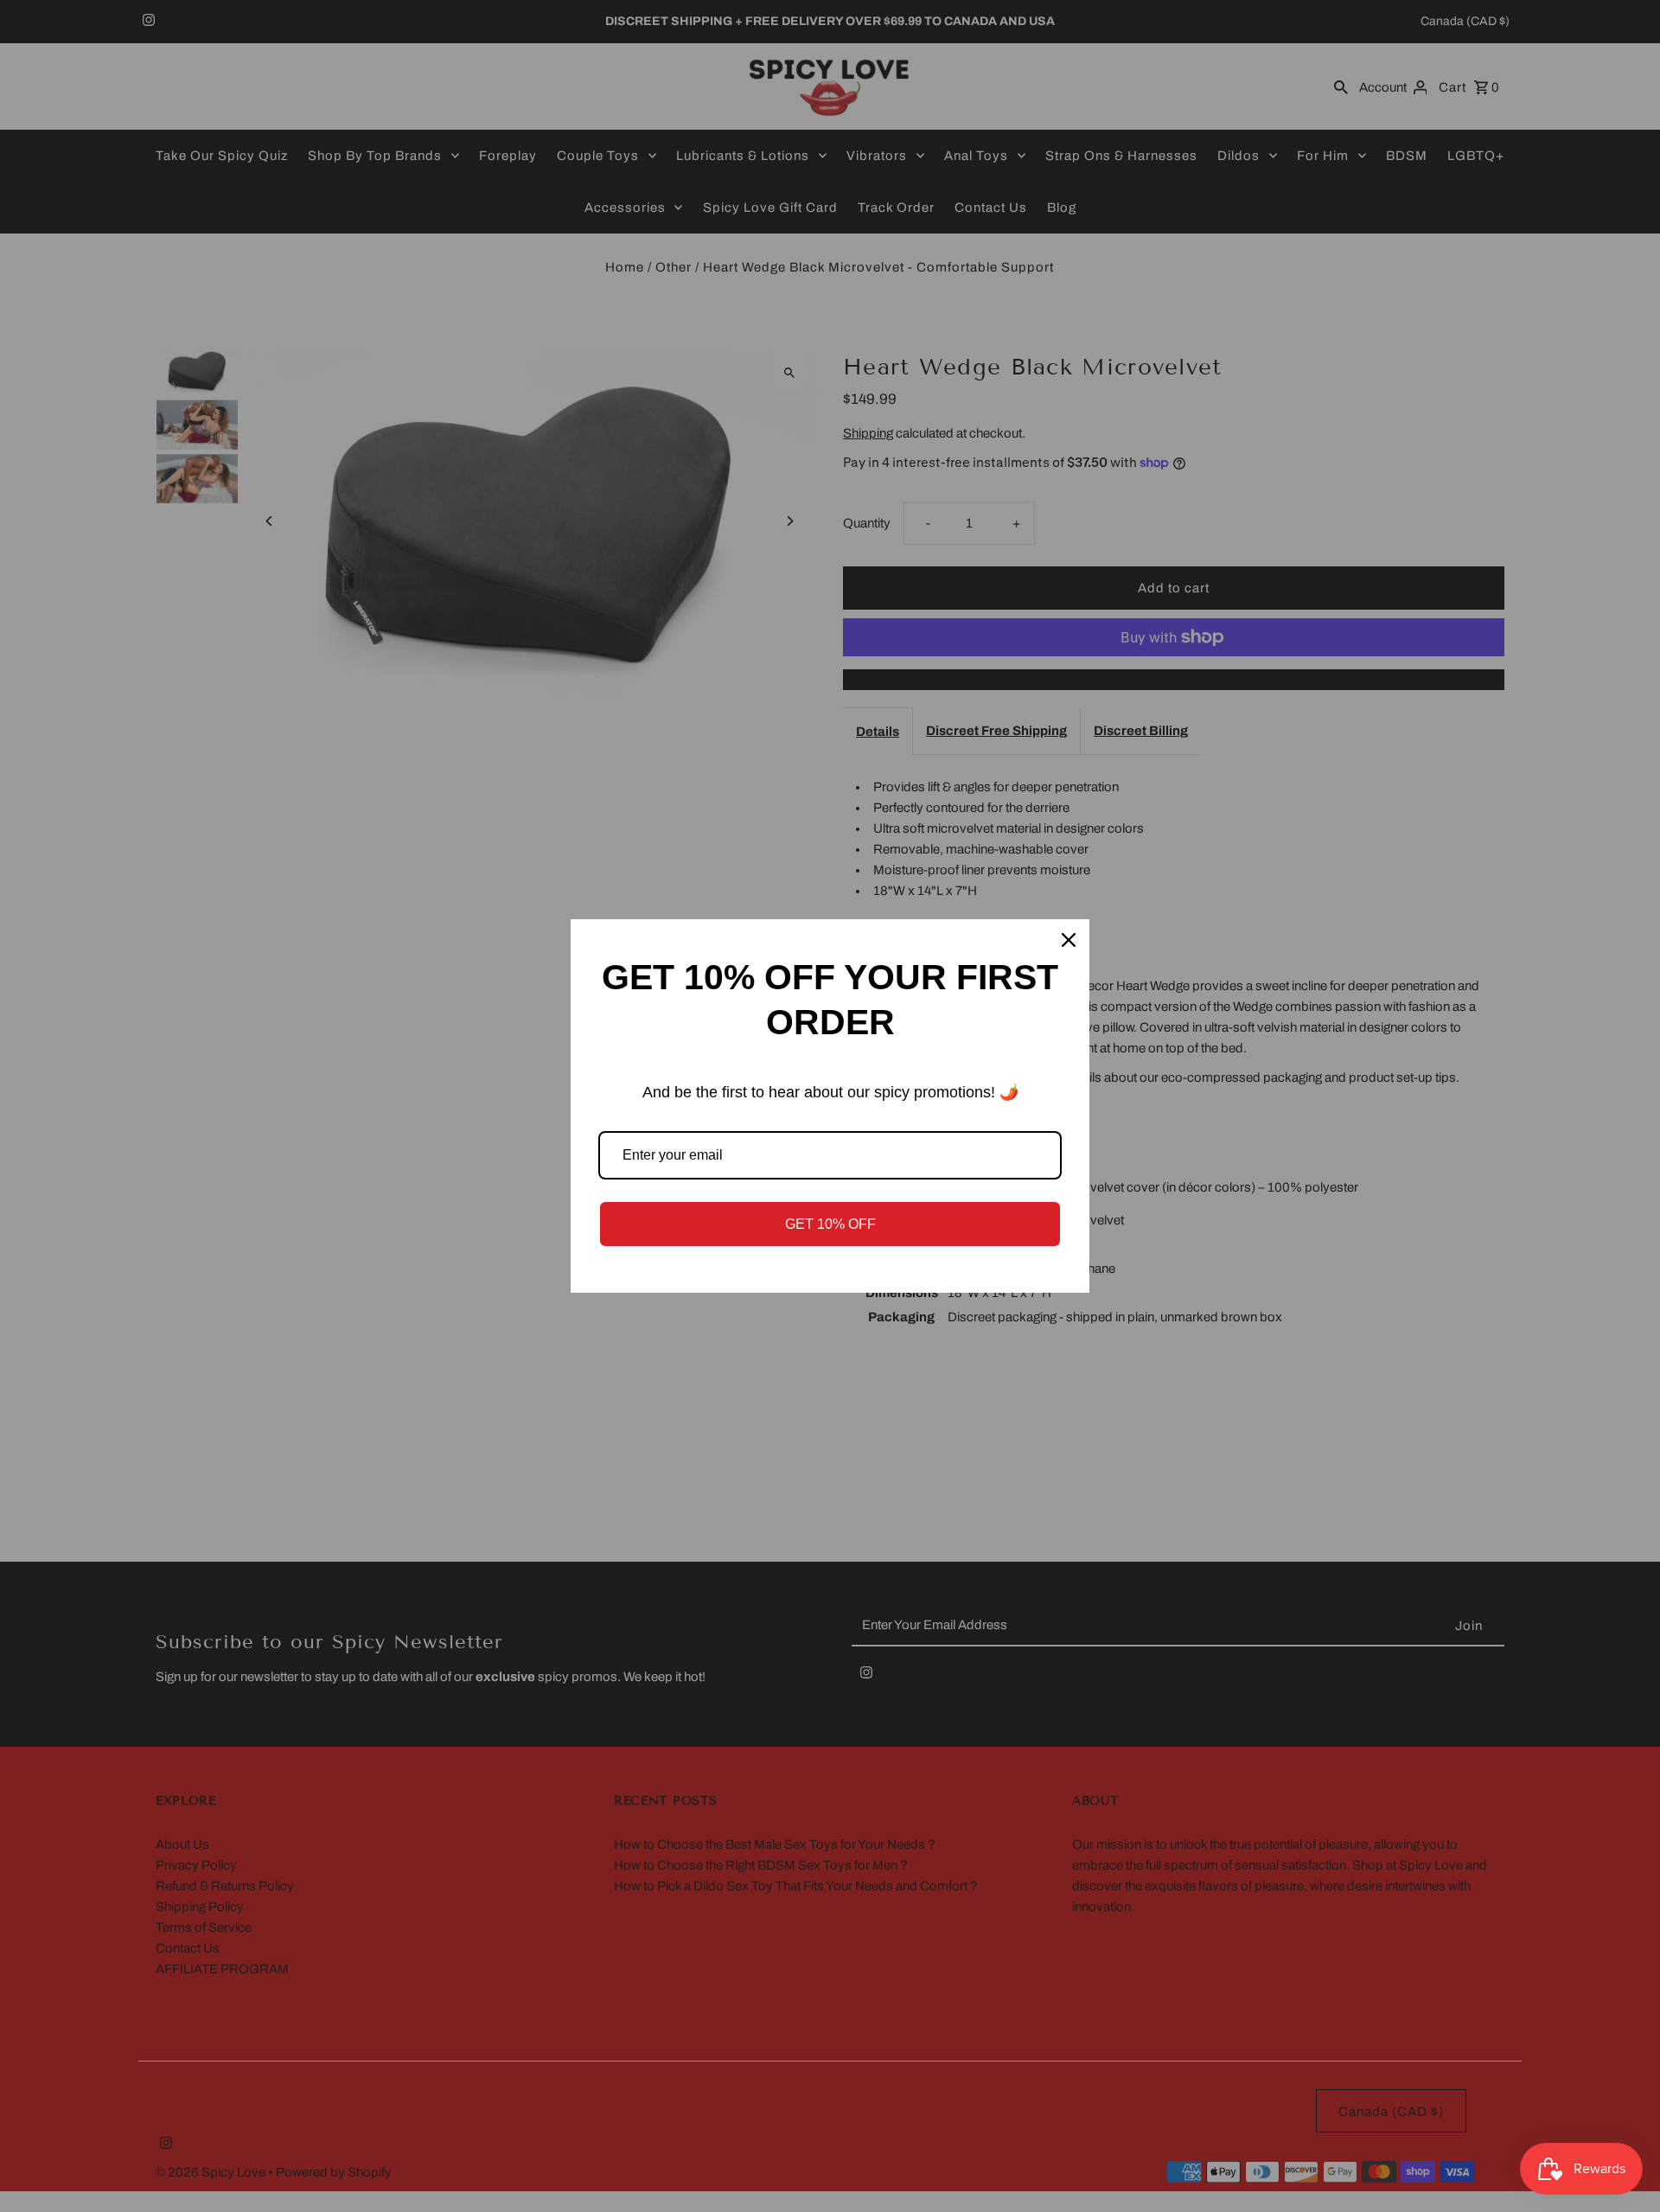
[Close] (1069, 940)
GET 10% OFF (830, 1224)
